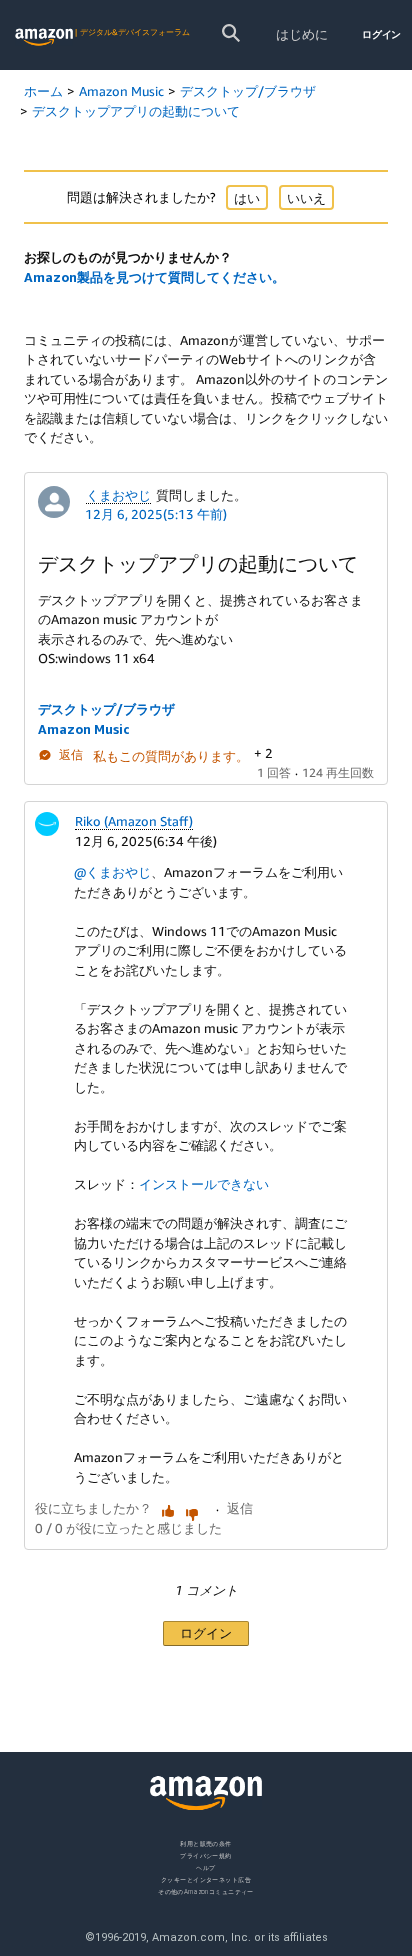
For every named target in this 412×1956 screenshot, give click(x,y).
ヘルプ (205, 1866)
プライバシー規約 (206, 1854)
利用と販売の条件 (206, 1843)
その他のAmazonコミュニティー (206, 1890)
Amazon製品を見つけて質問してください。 (154, 277)
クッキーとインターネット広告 (206, 1878)
